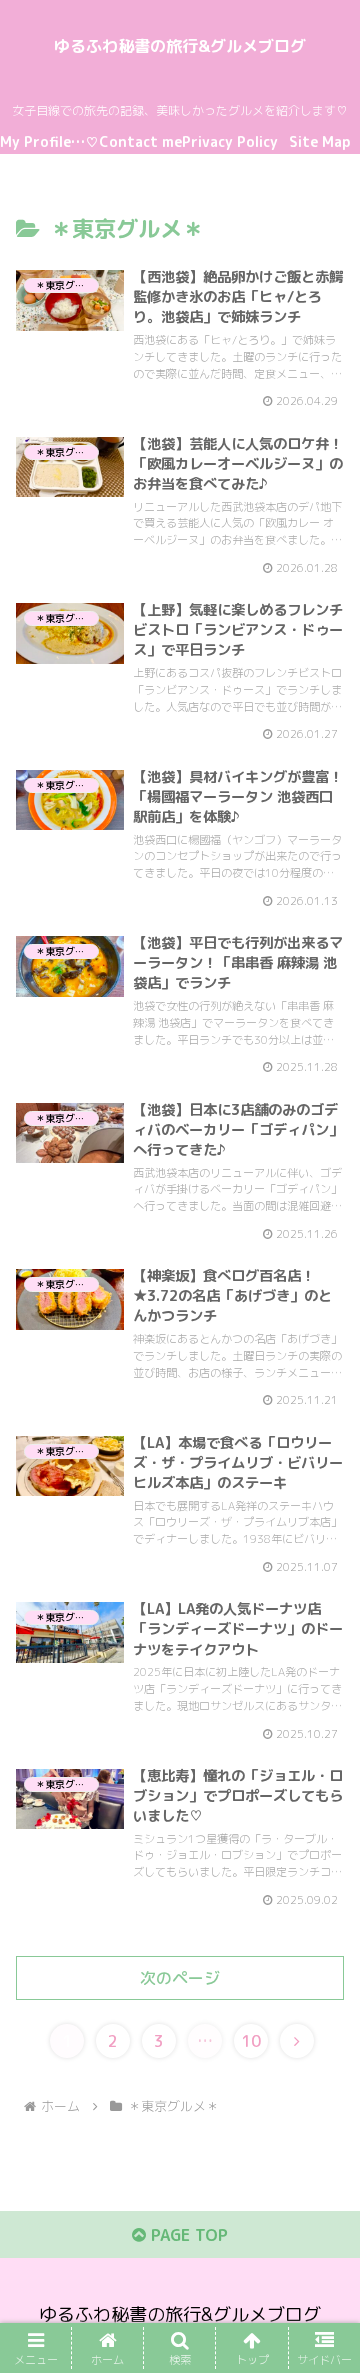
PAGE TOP (187, 2235)
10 (251, 2041)
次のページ (180, 1978)
